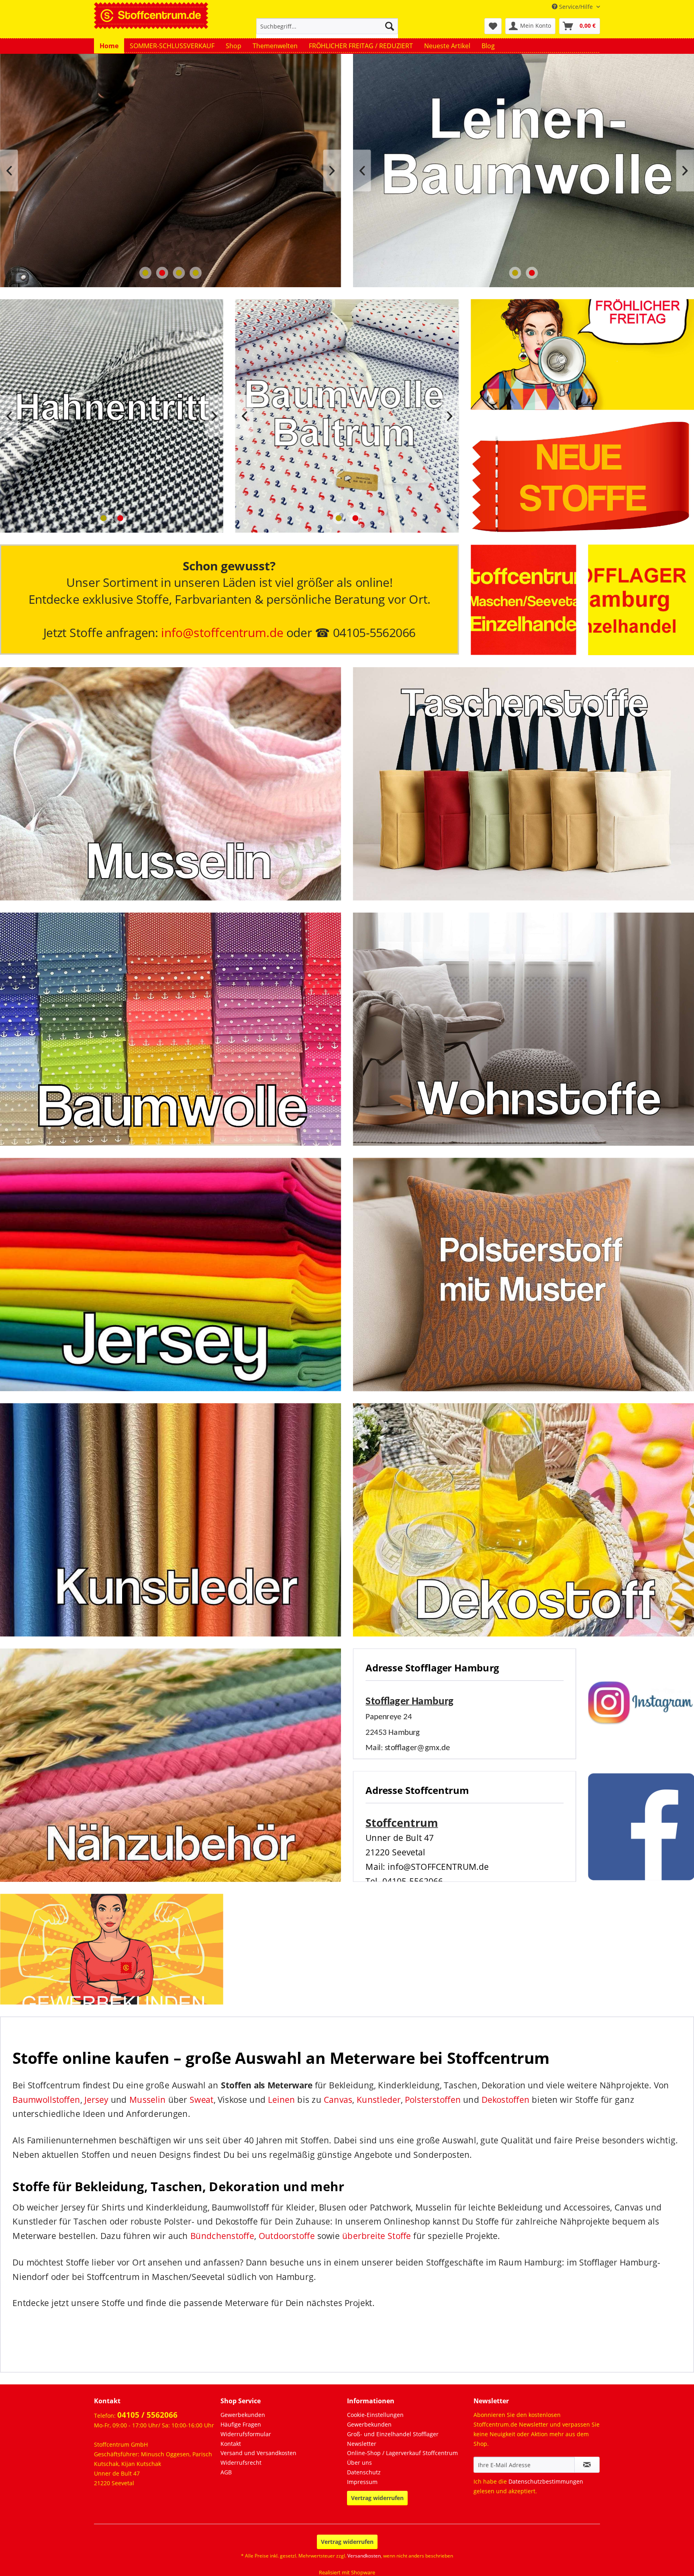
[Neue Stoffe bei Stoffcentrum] (582, 477)
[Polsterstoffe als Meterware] (524, 1274)
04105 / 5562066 (147, 2415)
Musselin (148, 2099)
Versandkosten (364, 2556)
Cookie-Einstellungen (375, 2415)
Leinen (281, 2099)
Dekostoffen (505, 2099)
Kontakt (231, 2444)
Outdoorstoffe (287, 2236)
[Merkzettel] (493, 26)
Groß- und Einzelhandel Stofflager (393, 2434)
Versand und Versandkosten (258, 2453)
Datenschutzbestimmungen (546, 2481)
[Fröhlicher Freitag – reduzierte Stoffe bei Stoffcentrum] (582, 355)
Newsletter (362, 2444)
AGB (226, 2472)
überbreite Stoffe (377, 2236)
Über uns (359, 2463)
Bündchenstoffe (222, 2236)
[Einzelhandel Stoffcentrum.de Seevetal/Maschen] (524, 600)
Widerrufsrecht (241, 2463)
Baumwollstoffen (46, 2099)
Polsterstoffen (433, 2099)
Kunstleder (379, 2099)
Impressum (362, 2482)
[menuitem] (327, 30)
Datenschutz (364, 2472)
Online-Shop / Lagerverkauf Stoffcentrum (402, 2453)
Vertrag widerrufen (377, 2498)
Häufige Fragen (241, 2424)
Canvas (338, 2099)
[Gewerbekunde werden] (112, 1949)
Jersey (96, 2099)
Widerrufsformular (246, 2434)
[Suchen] (390, 26)
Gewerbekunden (243, 2415)
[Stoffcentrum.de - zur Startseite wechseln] (151, 14)
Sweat (202, 2099)
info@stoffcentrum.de (222, 633)
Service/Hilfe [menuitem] (576, 7)
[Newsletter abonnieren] (587, 2465)
